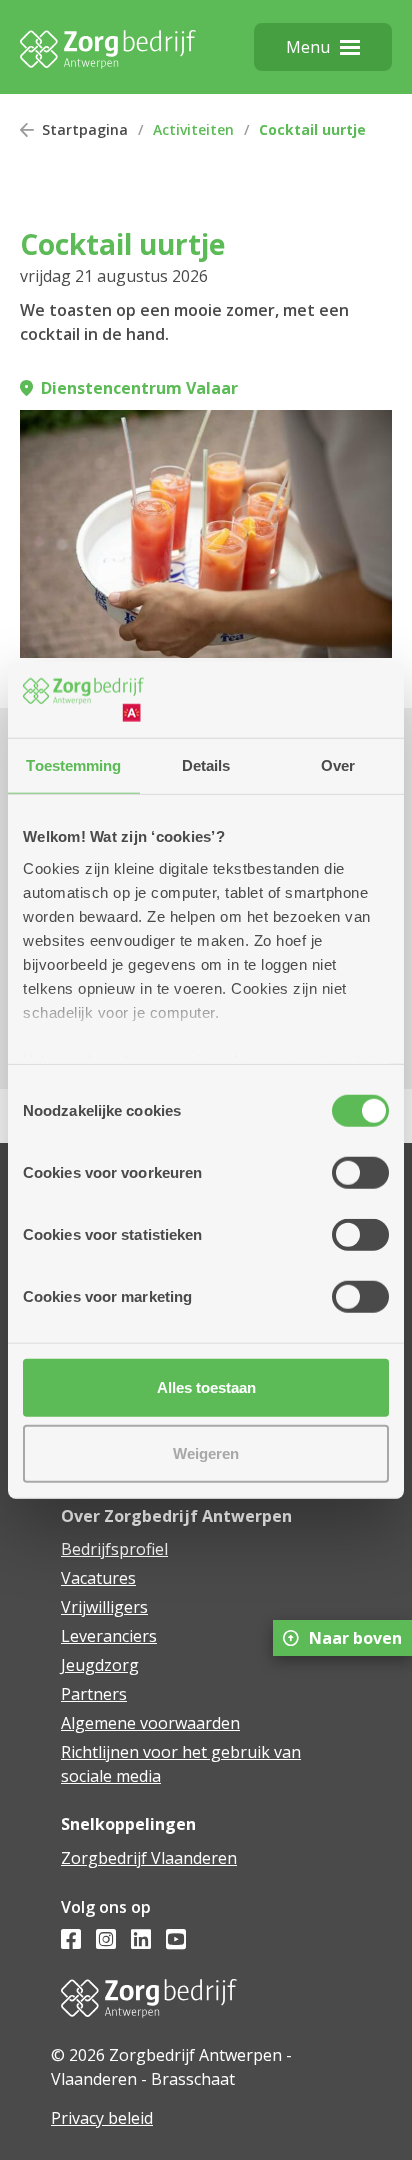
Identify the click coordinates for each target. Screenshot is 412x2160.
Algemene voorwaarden (150, 1723)
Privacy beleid (102, 2118)
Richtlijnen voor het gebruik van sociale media (181, 1764)
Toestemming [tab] (73, 765)
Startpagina (85, 129)
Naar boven (355, 1638)
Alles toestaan (206, 1387)
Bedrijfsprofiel (114, 1549)
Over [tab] (338, 765)
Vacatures (98, 1578)
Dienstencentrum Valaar (139, 388)
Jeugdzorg (100, 1665)
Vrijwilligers (104, 1607)
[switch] (360, 1173)
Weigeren (206, 1452)
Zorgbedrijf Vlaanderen (149, 1858)
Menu (308, 47)
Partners (94, 1694)
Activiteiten (193, 129)
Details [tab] (206, 765)
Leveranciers (109, 1636)
